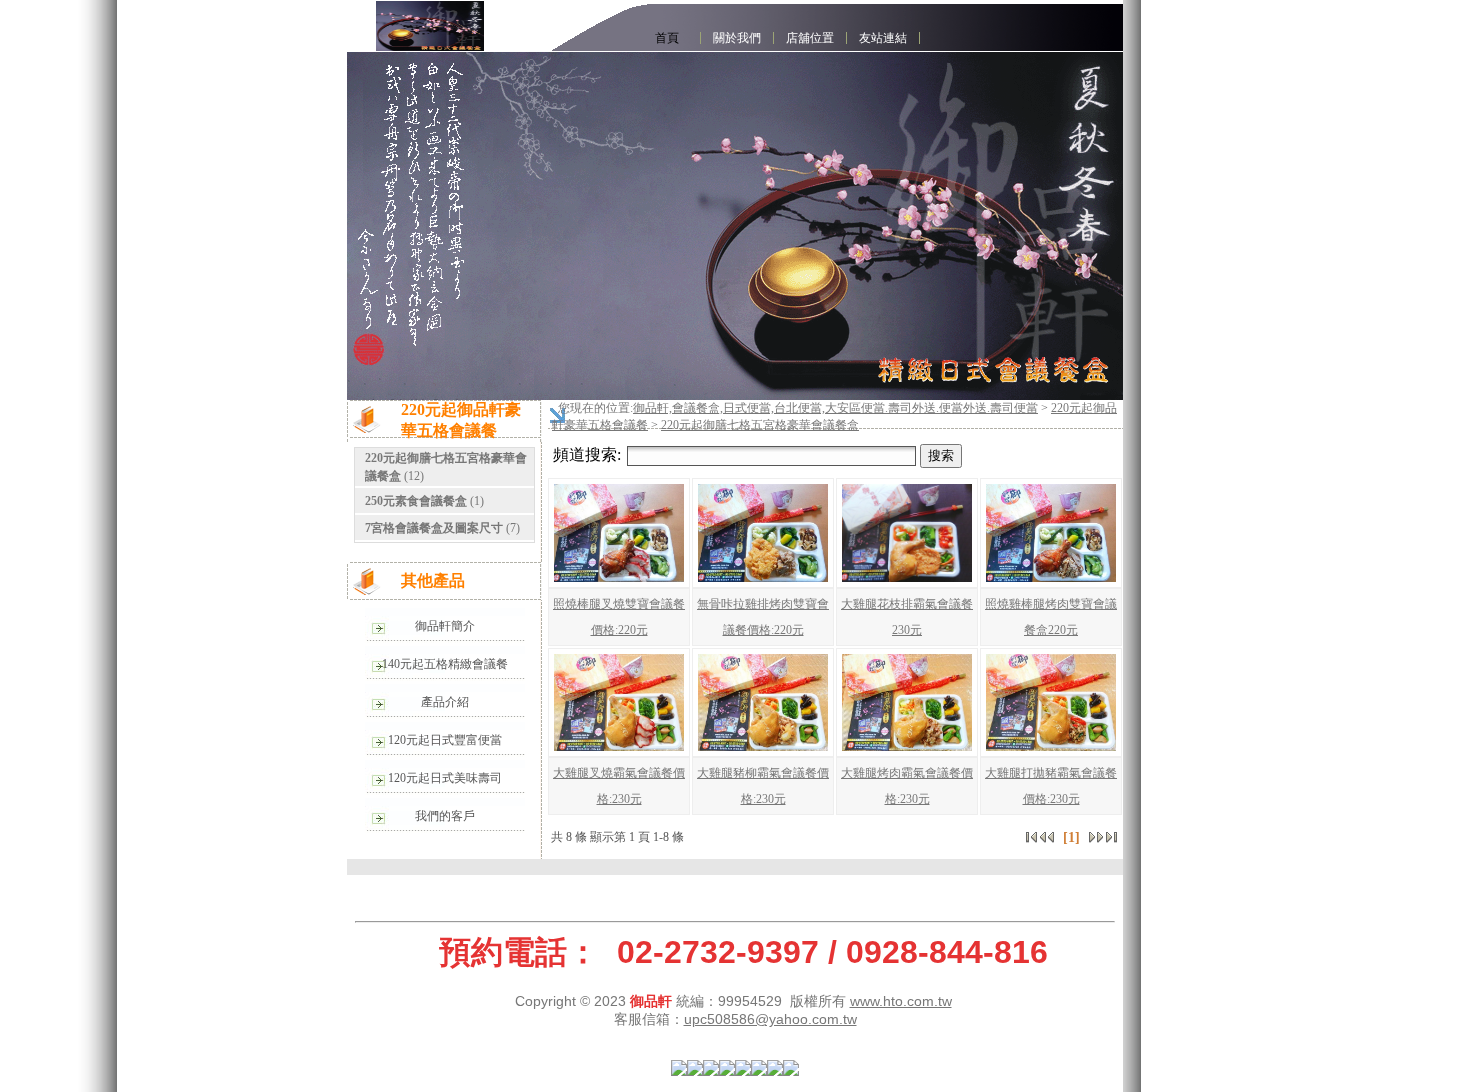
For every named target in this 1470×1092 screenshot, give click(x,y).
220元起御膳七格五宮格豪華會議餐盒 (760, 425)
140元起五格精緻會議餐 (445, 664)
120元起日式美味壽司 (445, 778)
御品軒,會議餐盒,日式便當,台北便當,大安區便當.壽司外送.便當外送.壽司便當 (835, 408)
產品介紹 (445, 702)
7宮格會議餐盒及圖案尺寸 (434, 528)
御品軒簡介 (445, 626)
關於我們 (737, 38)
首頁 (667, 38)
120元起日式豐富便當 (445, 740)
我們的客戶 (445, 816)
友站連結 (883, 38)
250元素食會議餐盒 (416, 501)
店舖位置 (810, 38)
